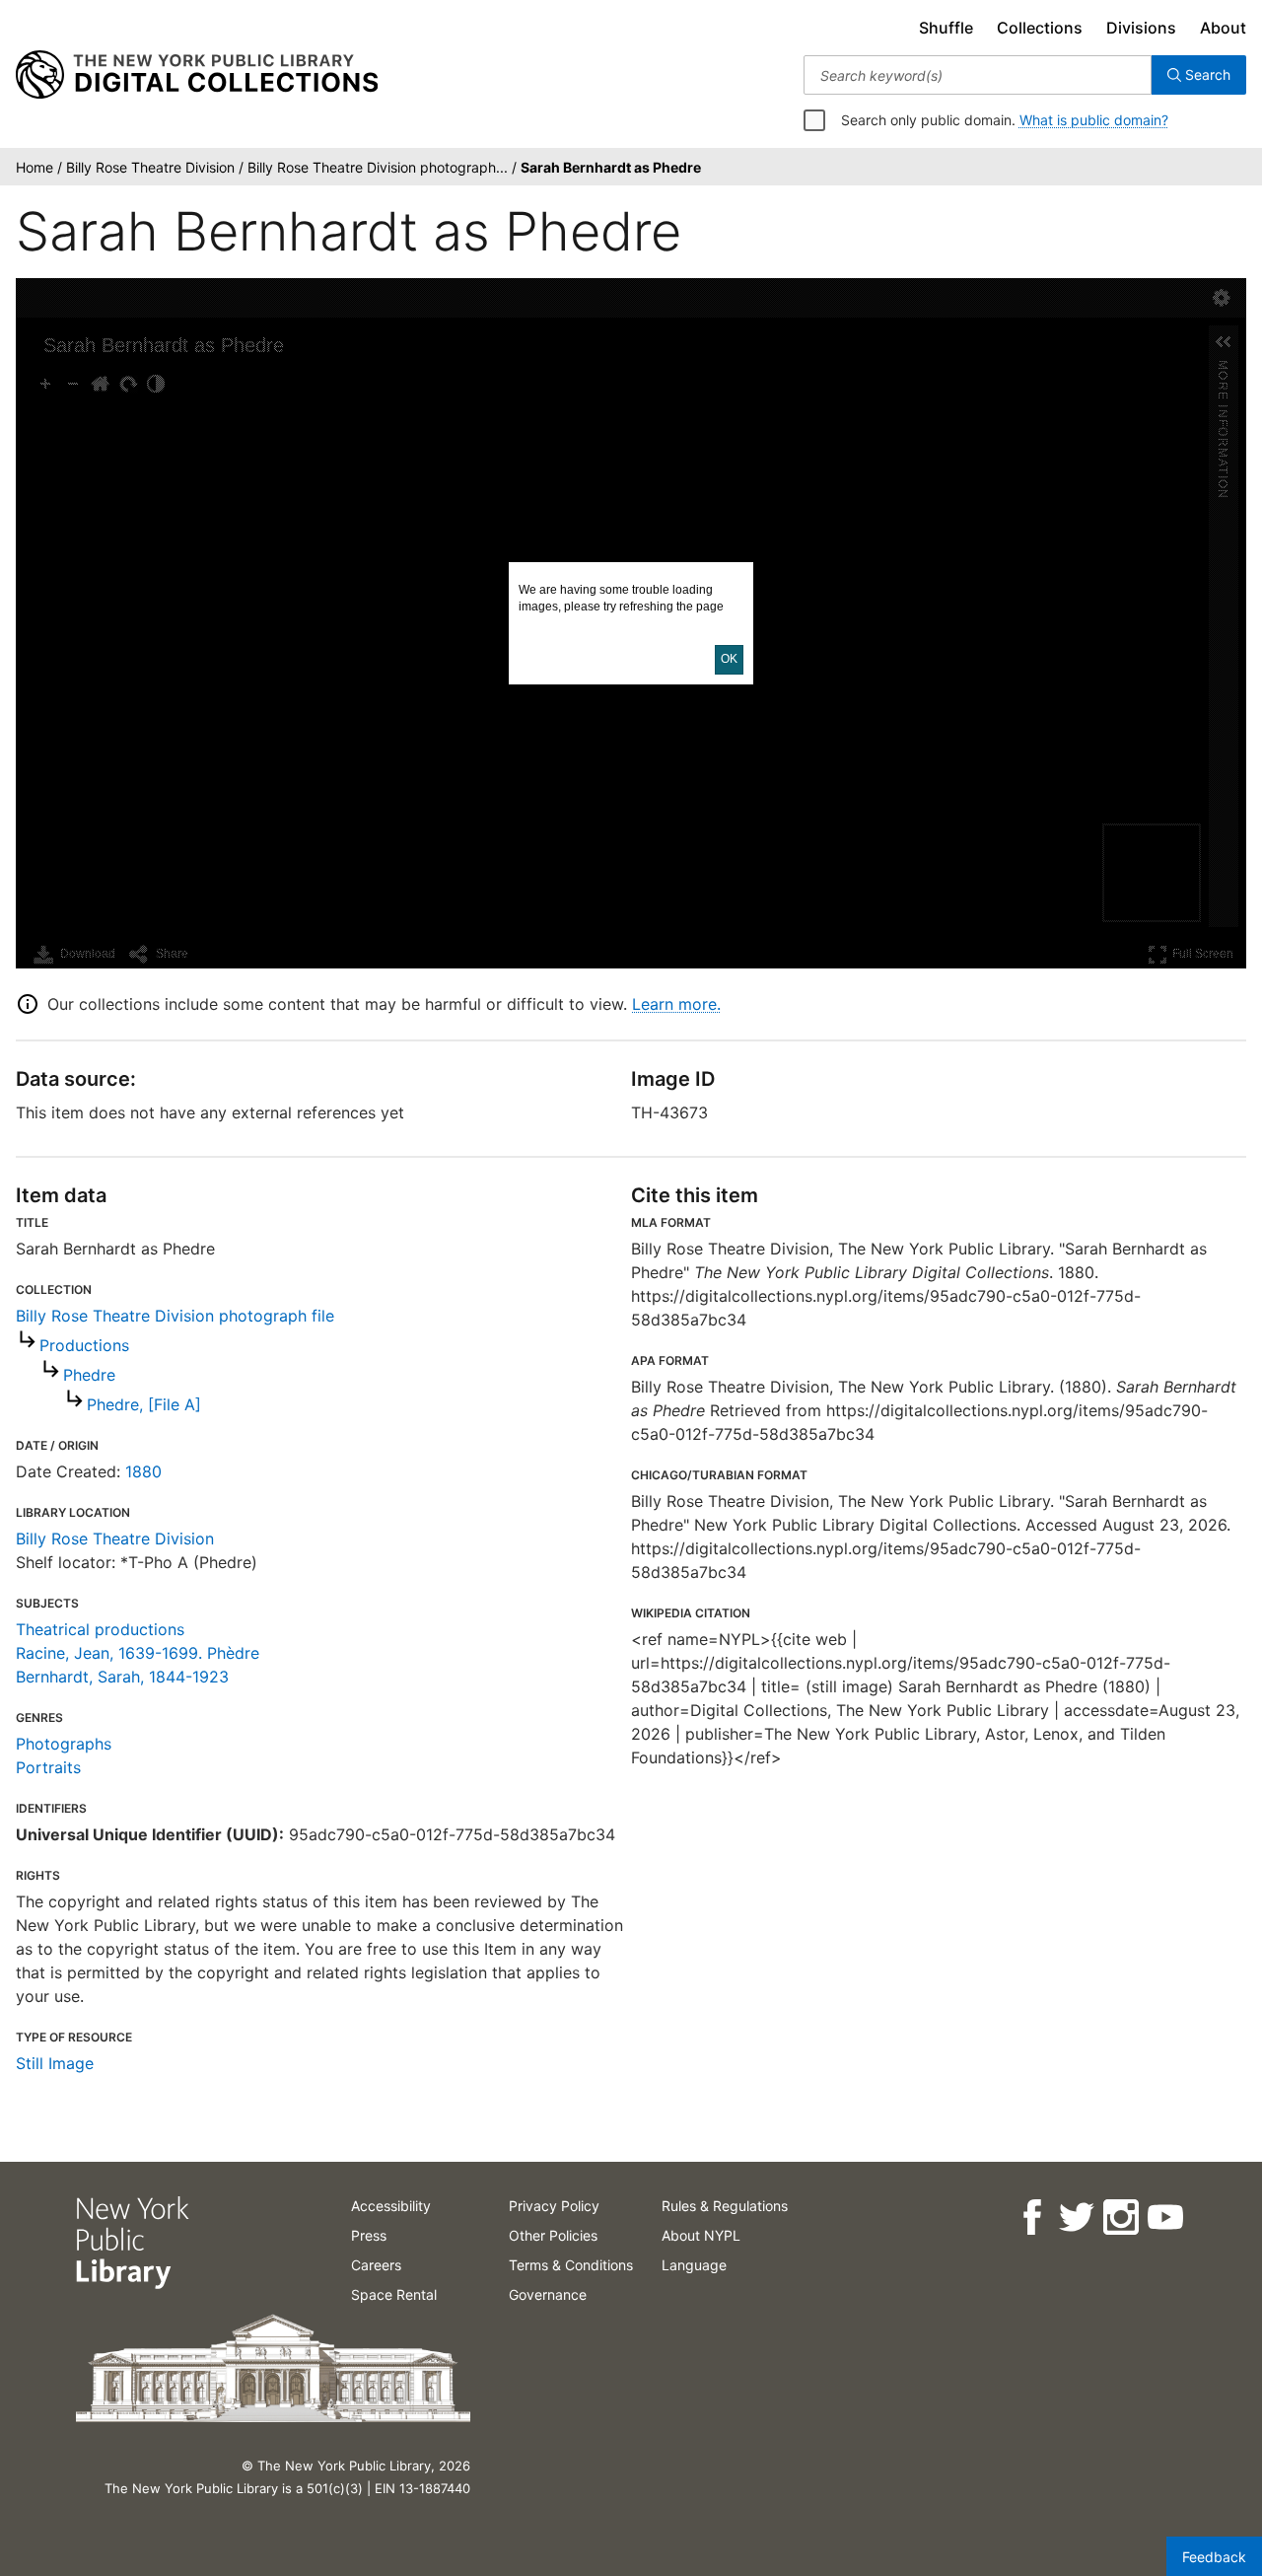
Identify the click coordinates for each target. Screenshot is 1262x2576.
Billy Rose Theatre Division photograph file (175, 1316)
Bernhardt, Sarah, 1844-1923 (122, 1677)
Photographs (64, 1744)
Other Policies (553, 2235)
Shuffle (946, 28)
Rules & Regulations (725, 2206)
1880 (143, 1471)
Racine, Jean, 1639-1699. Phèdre (138, 1653)
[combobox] (978, 75)
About (1223, 28)
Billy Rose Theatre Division (115, 1538)
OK (729, 659)
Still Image (55, 2063)
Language (694, 2265)
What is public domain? (1094, 120)
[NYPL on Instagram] (1120, 2218)
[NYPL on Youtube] (1164, 2218)
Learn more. (676, 1004)
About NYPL (701, 2235)
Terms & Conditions (571, 2265)
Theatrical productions (100, 1629)
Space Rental (394, 2294)
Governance (548, 2294)
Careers (376, 2265)
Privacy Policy (554, 2206)
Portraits (48, 1767)
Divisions (1141, 28)
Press (369, 2235)
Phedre (89, 1375)
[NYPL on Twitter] (1075, 2218)
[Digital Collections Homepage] (197, 75)
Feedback (1214, 2557)
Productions (84, 1345)
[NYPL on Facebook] (1031, 2218)
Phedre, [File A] (144, 1404)
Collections (1040, 28)
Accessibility (391, 2206)
